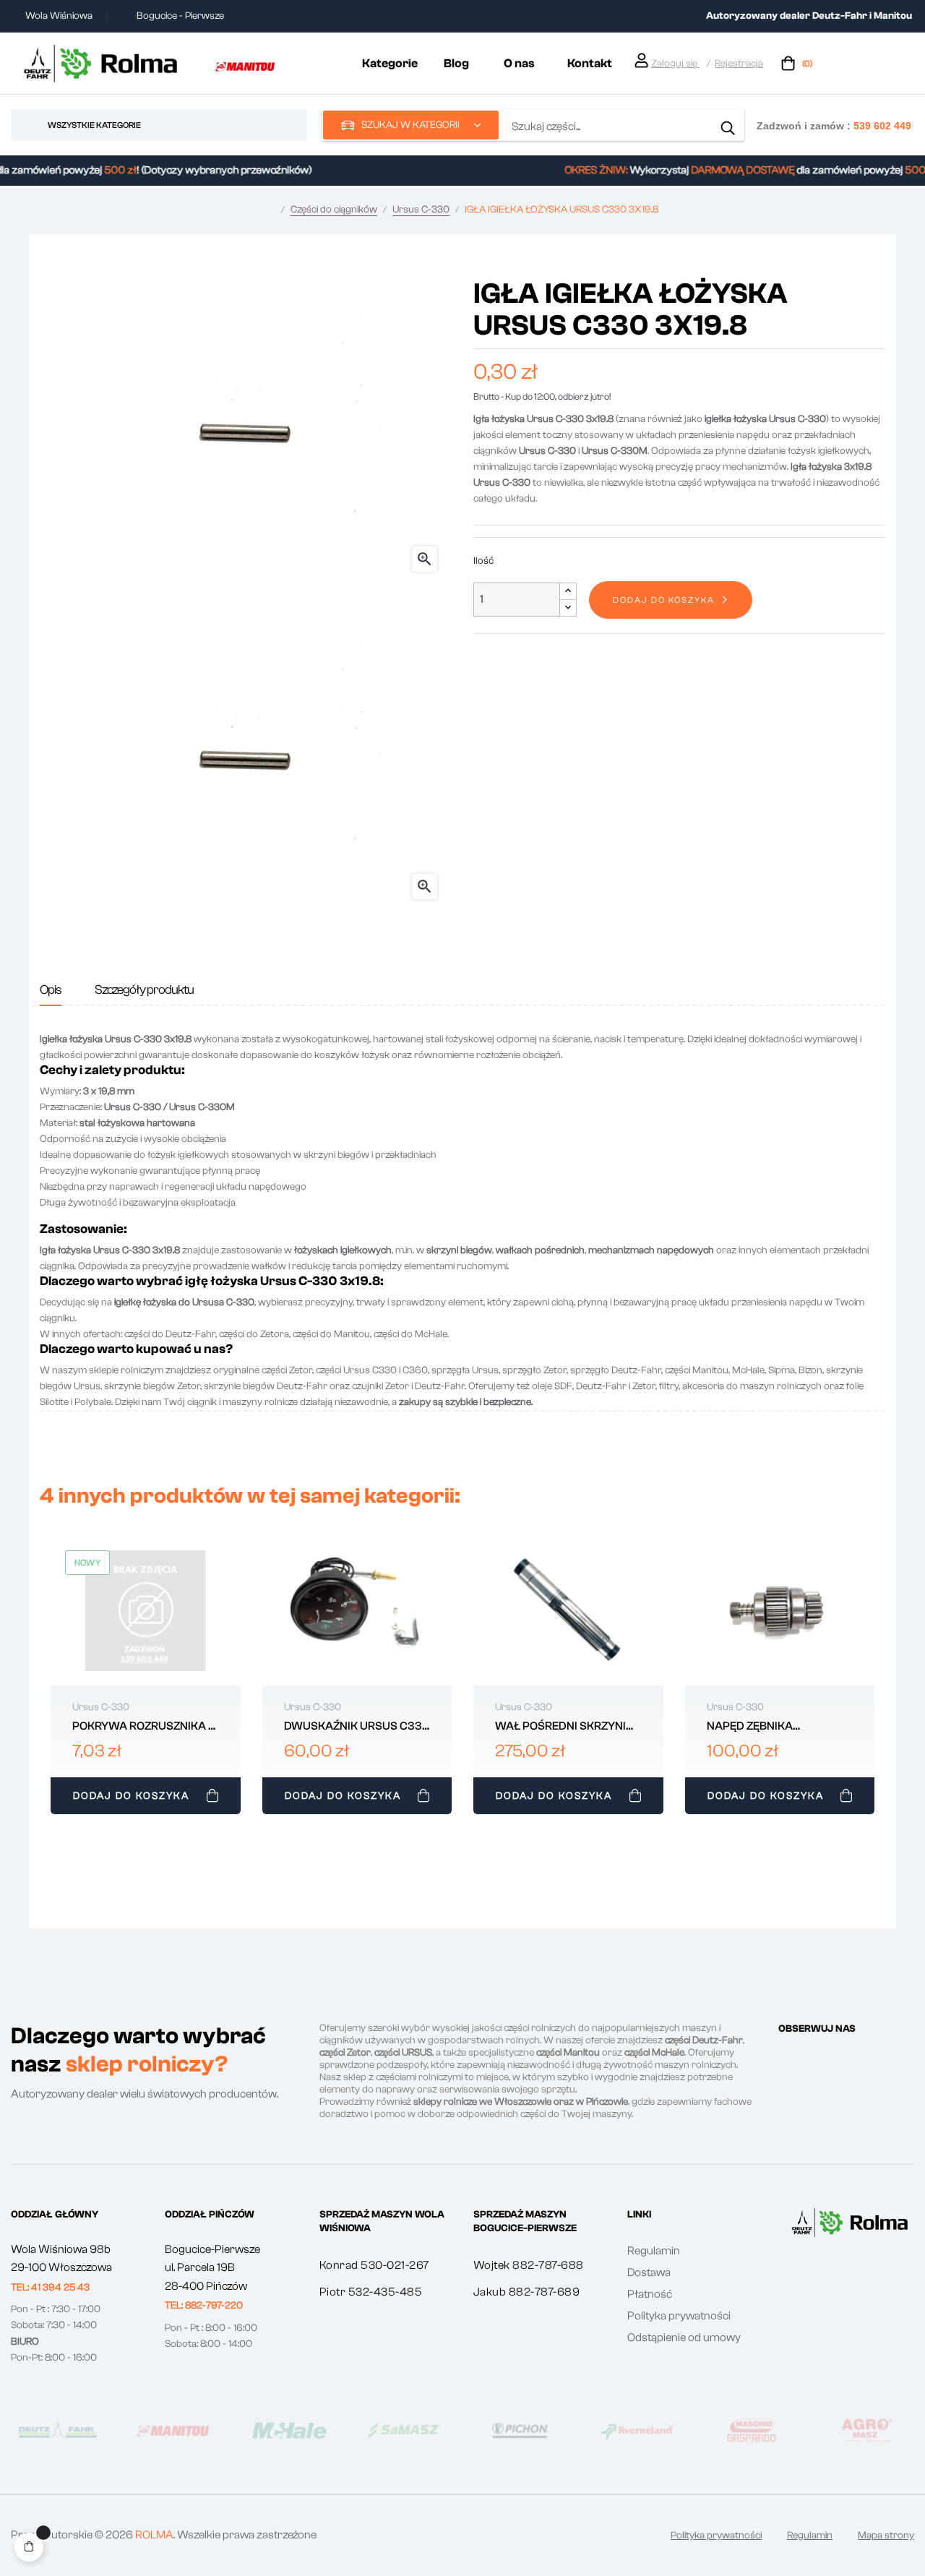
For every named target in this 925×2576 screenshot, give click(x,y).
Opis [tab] (51, 990)
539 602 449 (882, 125)
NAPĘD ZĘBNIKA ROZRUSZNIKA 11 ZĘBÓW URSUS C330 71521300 (770, 1727)
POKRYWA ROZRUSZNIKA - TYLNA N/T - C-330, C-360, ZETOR (143, 1727)
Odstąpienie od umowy (684, 2337)
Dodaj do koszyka (664, 600)
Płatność (650, 2294)
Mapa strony (886, 2536)
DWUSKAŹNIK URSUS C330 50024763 (357, 1727)
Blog (456, 63)
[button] (50, 2288)
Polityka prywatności (679, 2316)
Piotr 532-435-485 (371, 2292)
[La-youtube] (862, 2056)
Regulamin (654, 2251)
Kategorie (390, 63)
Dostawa (649, 2272)
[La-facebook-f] (784, 2056)
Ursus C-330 (101, 1707)
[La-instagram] (810, 2056)
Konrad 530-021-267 (374, 2265)
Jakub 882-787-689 (527, 2292)
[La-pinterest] (836, 2056)
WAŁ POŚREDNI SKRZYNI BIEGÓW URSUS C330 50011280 (560, 1727)
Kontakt (590, 63)
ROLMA (154, 2535)
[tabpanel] (146, 1679)
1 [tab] (462, 1830)
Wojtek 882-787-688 (529, 2265)
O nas (519, 63)
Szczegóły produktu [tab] (144, 990)
